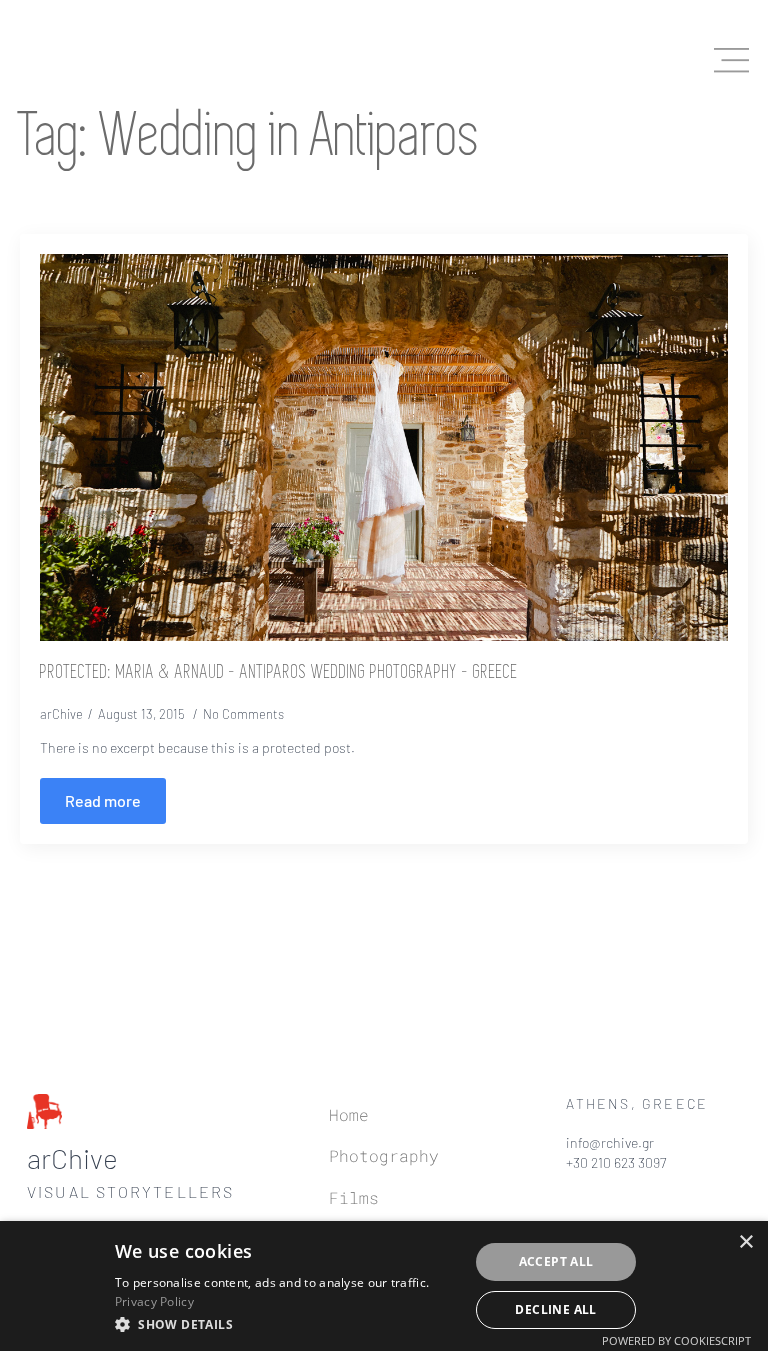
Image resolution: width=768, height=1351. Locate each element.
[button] (286, 1324)
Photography (384, 1155)
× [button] (745, 1242)
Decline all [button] (555, 1309)
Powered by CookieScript (676, 1340)
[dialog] (384, 1286)
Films (354, 1197)
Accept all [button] (556, 1261)
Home (349, 1114)
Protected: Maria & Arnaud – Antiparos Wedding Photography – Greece (279, 673)
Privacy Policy (154, 1301)
